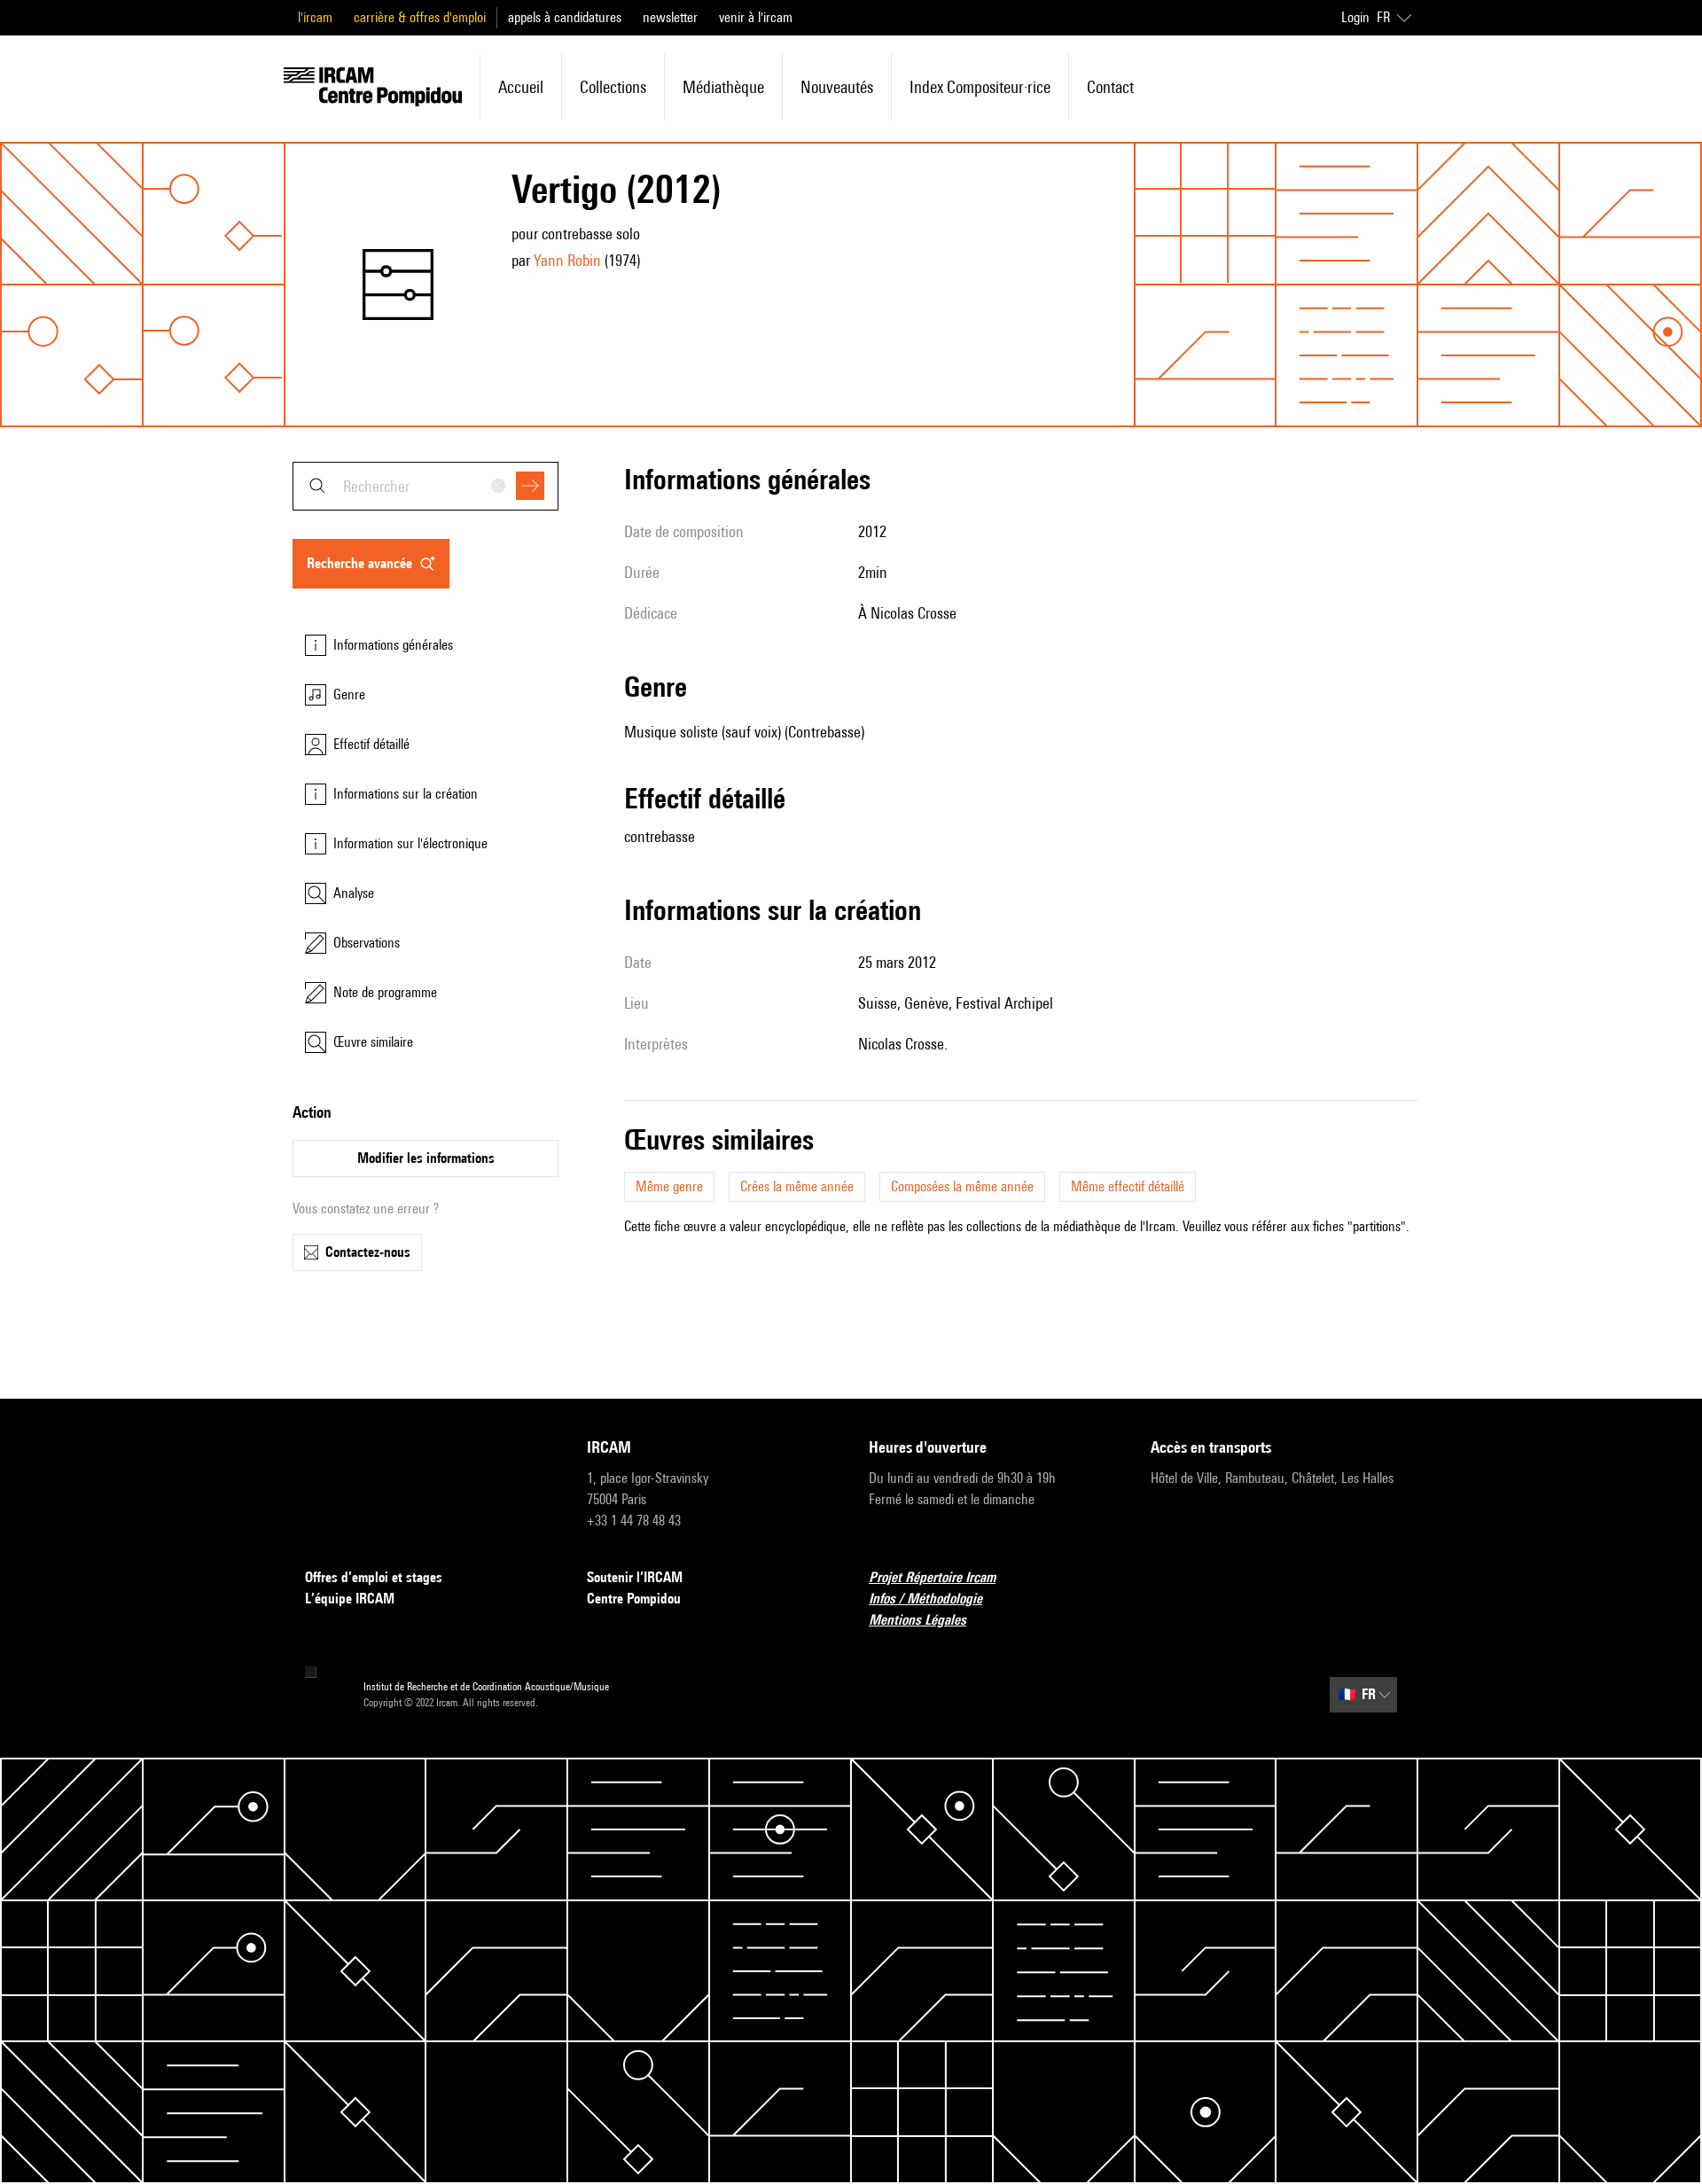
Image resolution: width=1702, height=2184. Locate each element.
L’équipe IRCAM (350, 1599)
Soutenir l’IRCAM (635, 1577)
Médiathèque (723, 87)
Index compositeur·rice (980, 87)
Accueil (521, 87)
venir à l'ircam (756, 17)
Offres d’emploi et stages (374, 1577)
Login (1355, 17)
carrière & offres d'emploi (420, 17)
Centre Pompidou (634, 1599)
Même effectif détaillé (1128, 1186)
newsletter (670, 17)
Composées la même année (962, 1186)
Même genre (669, 1186)
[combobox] (425, 486)
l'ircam (315, 17)
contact (1110, 87)
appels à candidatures (565, 17)
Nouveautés (837, 87)
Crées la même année (797, 1186)
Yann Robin (567, 260)
